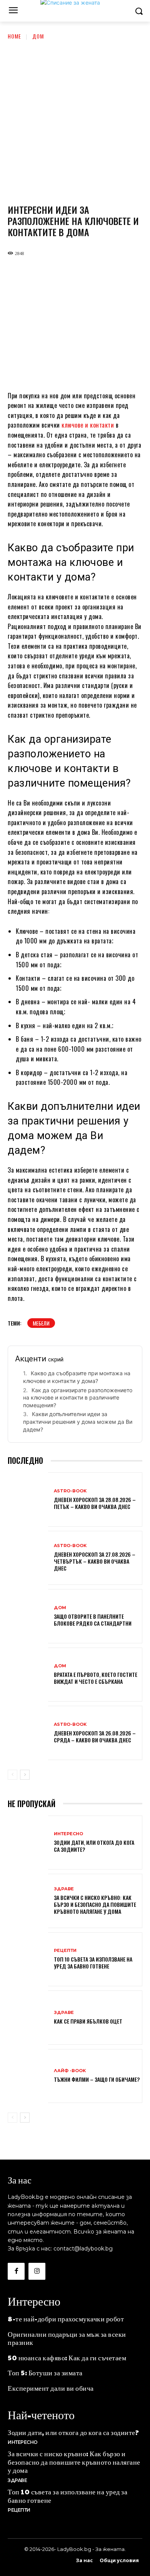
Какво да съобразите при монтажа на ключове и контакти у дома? (77, 1377)
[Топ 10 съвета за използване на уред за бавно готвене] (28, 1960)
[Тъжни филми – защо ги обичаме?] (28, 2077)
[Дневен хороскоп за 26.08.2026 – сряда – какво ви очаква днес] (28, 1734)
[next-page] (25, 1775)
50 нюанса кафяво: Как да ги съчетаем (67, 2357)
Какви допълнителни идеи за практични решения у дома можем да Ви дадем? (78, 1421)
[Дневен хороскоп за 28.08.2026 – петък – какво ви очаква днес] (28, 1500)
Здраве (64, 1889)
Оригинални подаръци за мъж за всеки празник (67, 2338)
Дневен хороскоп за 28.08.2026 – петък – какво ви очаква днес (95, 1503)
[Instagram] (37, 2271)
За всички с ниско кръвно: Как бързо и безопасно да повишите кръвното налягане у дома (95, 1904)
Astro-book (70, 1491)
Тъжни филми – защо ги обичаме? (97, 2079)
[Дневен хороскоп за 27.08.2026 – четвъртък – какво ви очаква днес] (28, 1559)
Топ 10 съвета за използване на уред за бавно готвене (93, 1963)
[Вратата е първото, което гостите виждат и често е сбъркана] (28, 1676)
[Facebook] (16, 2271)
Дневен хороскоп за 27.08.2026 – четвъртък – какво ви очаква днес (95, 1561)
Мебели (41, 1323)
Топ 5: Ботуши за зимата (45, 2372)
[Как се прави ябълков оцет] (28, 2018)
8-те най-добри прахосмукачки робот (66, 2318)
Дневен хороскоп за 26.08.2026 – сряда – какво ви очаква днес (95, 1736)
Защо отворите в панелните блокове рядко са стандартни (93, 1620)
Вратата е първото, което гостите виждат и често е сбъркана (96, 1678)
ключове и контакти (88, 425)
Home (14, 36)
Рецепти (65, 1951)
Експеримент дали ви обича (51, 2388)
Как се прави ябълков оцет (88, 2021)
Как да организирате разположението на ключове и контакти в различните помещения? (78, 1398)
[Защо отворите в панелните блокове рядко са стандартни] (28, 1617)
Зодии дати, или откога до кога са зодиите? (94, 1846)
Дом (38, 36)
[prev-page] (12, 1775)
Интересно (68, 1834)
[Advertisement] (75, 119)
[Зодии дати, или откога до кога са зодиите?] (28, 1843)
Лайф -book (70, 2071)
